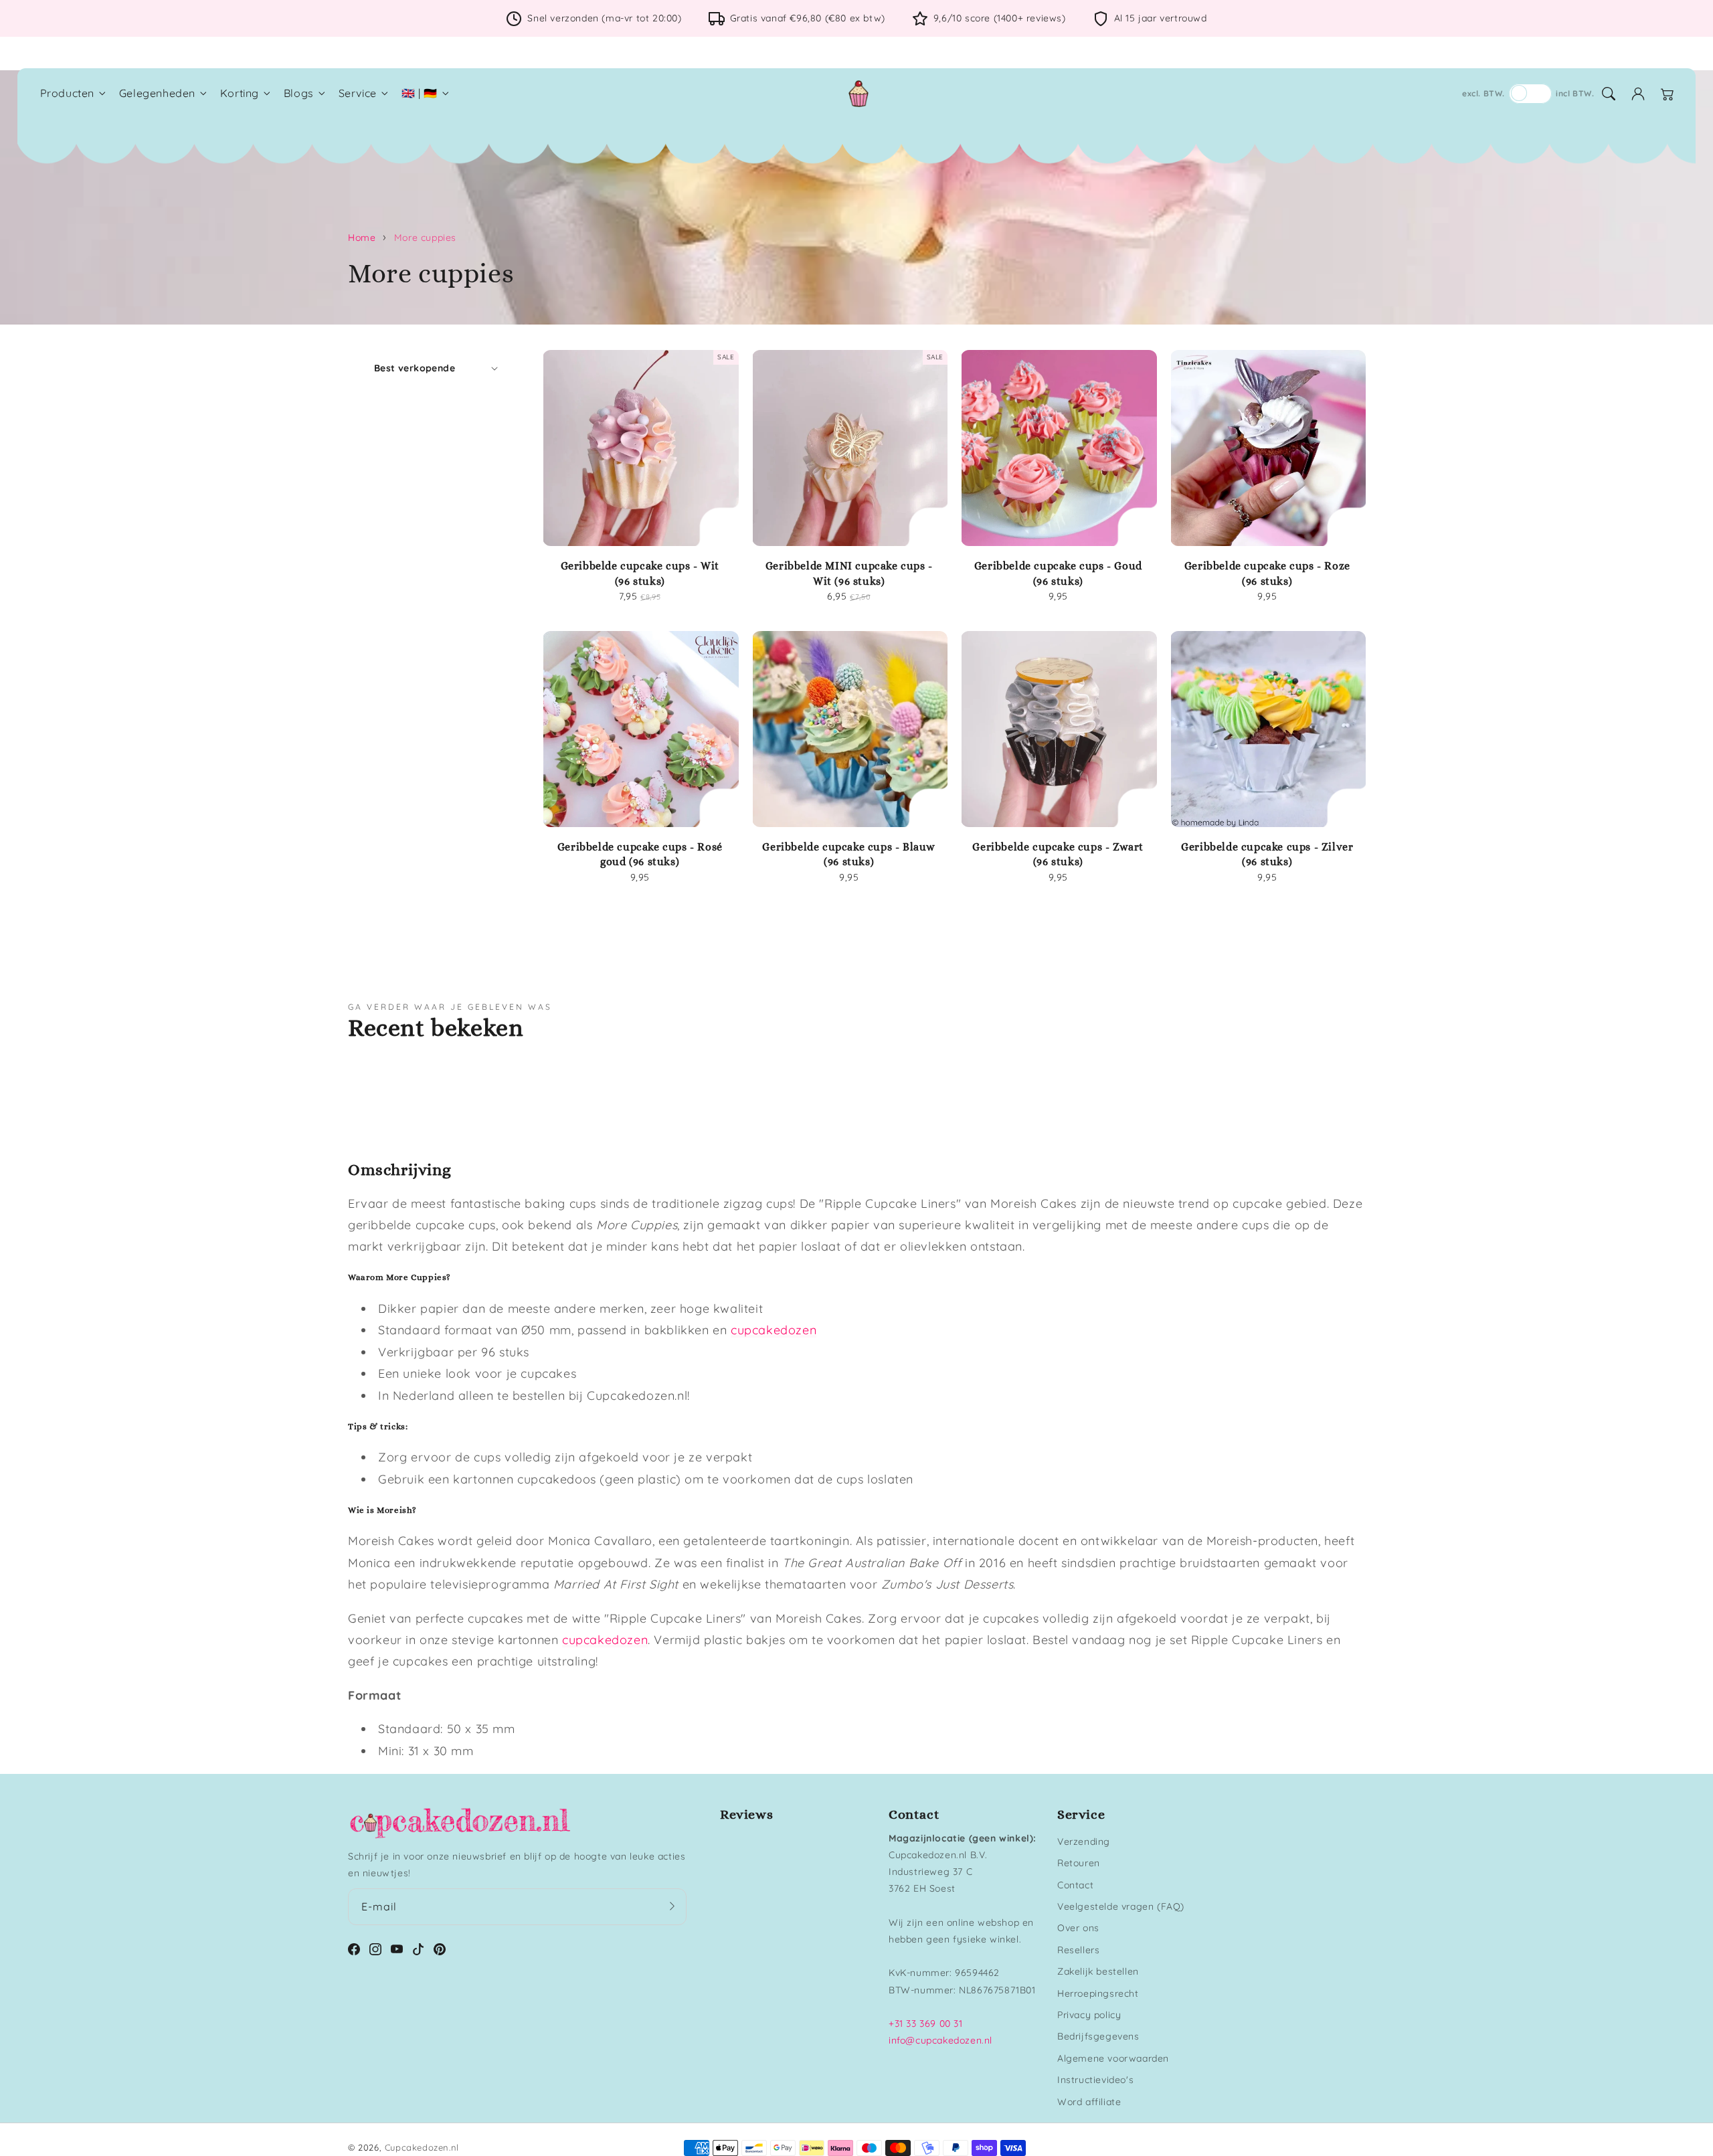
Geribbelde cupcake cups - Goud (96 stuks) (1058, 573)
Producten (67, 93)
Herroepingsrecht (1098, 1993)
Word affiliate (1089, 2102)
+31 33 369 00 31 (926, 2024)
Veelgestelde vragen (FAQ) (1121, 1906)
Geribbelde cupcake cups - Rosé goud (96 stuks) (640, 854)
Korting (240, 93)
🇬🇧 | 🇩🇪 (420, 93)
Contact (1075, 1885)
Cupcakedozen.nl (422, 2147)
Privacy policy (1089, 2015)
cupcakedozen (774, 1330)
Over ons (1078, 1928)
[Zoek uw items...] (1609, 94)
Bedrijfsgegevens (1098, 2036)
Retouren (1079, 1863)
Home (362, 238)
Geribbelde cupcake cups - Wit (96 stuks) (640, 573)
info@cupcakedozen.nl (940, 2040)
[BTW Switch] (1530, 94)
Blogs (299, 93)
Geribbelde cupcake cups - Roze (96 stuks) (1267, 573)
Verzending (1084, 1841)
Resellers (1078, 1950)
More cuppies (425, 238)
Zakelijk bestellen (1098, 1971)
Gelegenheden (157, 93)
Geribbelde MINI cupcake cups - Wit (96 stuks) (849, 573)
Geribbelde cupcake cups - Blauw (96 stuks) (849, 854)
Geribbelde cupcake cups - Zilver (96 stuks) (1267, 854)
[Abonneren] (672, 1906)
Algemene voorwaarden (1113, 2058)
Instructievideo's (1095, 2080)
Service (358, 93)
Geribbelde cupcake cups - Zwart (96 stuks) (1058, 854)
